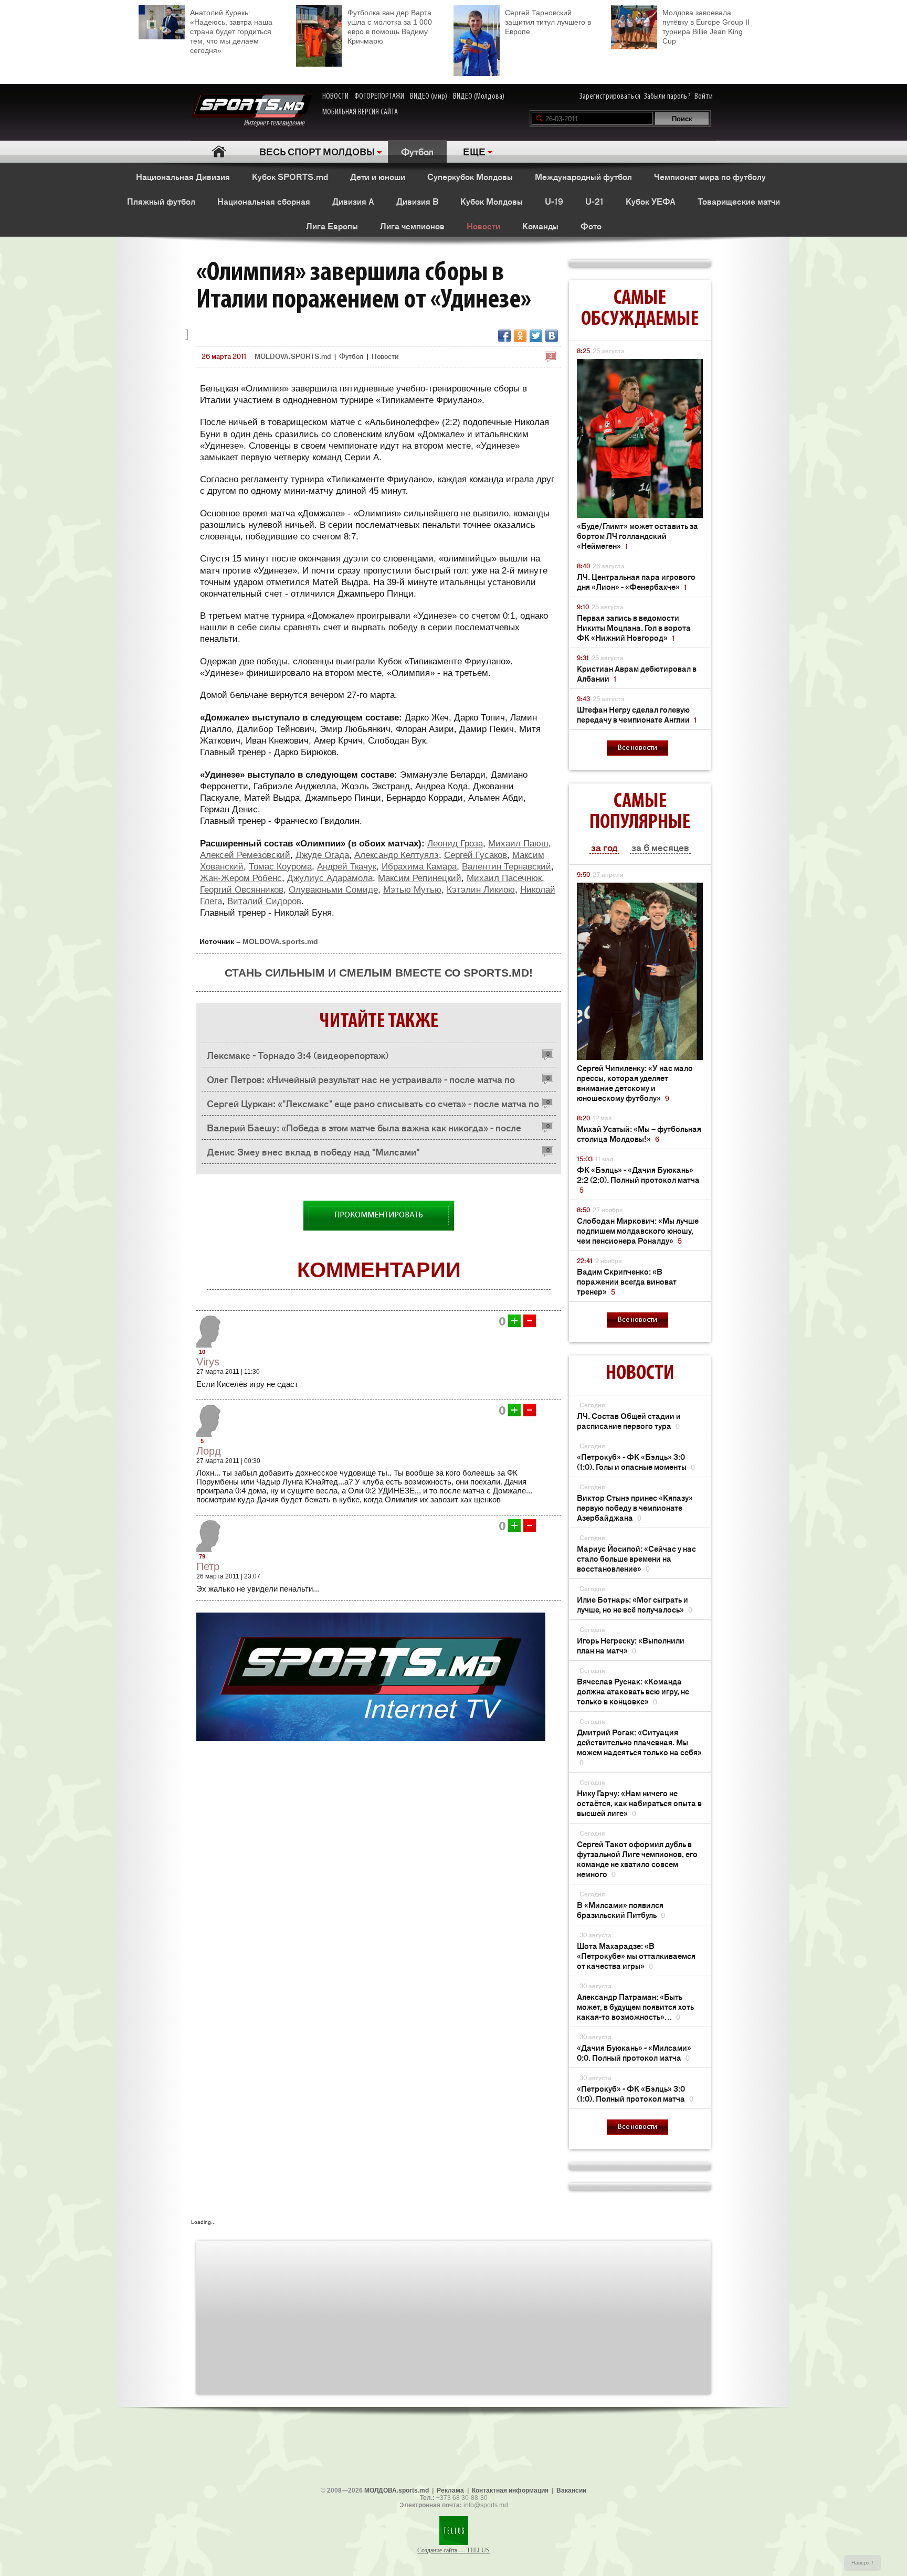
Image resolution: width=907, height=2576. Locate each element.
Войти (704, 97)
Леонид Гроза (455, 844)
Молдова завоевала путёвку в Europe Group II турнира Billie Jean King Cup (706, 27)
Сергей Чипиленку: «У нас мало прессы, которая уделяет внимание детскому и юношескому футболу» (635, 1083)
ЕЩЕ (474, 151)
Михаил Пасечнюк (504, 878)
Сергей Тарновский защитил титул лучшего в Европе (548, 22)
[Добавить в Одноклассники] (520, 336)
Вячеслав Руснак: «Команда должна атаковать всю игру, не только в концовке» (633, 1691)
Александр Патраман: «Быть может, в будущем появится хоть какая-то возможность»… (635, 2006)
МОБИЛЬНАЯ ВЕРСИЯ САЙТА (360, 112)
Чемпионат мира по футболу (710, 176)
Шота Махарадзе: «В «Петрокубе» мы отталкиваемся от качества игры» (636, 1955)
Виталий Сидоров (264, 901)
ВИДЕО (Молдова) (479, 97)
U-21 (594, 201)
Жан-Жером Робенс (241, 878)
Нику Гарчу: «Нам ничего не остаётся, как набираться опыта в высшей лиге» (639, 1803)
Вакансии (571, 2490)
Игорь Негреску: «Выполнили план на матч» (631, 1645)
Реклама (450, 2490)
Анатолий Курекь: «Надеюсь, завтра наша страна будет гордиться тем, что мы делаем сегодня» (231, 31)
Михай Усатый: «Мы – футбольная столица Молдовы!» (639, 1133)
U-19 (554, 201)
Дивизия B (417, 201)
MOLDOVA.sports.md (280, 941)
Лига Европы (332, 226)
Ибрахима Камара (419, 867)
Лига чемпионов (412, 226)
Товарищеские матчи (739, 201)
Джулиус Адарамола (330, 878)
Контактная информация (510, 2490)
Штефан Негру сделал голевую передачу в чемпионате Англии (637, 714)
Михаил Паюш (518, 844)
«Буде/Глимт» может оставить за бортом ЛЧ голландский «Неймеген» (637, 536)
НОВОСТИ (335, 97)
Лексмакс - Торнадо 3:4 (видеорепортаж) (298, 1055)
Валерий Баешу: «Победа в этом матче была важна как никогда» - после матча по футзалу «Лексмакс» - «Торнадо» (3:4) (364, 1130)
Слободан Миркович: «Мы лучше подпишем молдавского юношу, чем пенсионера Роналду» (638, 1230)
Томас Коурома (280, 867)
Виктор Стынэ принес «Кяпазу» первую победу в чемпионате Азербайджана (635, 1507)
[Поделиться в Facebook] (504, 336)
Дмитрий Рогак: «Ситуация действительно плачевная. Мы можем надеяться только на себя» (639, 1747)
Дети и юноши (378, 176)
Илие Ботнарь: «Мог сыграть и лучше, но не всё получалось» (635, 1604)
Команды (540, 226)
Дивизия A (353, 201)
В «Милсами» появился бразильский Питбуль (621, 1910)
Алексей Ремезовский (245, 855)
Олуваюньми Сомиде (333, 890)
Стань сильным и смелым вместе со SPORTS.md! (379, 973)
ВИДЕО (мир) (429, 97)
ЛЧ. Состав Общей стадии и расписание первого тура (629, 1420)
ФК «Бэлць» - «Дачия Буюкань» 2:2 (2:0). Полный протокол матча (638, 1179)
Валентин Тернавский (507, 867)
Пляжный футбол (161, 201)
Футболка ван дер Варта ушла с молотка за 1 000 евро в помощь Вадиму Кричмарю (390, 27)
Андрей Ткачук (347, 867)
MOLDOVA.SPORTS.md (293, 356)
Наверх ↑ (863, 2563)
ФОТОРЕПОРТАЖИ (379, 97)
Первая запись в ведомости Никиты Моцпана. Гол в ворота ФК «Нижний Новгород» (634, 627)
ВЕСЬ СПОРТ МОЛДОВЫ (317, 151)
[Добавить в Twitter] (536, 336)
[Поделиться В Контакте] (552, 336)
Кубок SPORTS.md (290, 176)
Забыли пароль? (667, 97)
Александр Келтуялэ (397, 855)
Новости (483, 226)
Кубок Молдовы (492, 201)
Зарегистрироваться (610, 97)
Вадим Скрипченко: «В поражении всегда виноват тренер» (627, 1281)
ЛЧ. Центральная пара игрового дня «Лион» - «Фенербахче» (636, 581)
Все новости (637, 748)
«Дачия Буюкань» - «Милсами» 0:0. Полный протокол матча (634, 2052)
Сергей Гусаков (476, 855)
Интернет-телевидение (278, 123)
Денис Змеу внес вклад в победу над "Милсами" (313, 1151)
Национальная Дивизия (183, 176)
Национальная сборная (264, 201)
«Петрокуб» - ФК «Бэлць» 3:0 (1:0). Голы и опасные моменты (636, 1461)
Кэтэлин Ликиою (481, 890)
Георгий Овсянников (242, 890)
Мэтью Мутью (412, 890)
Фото (591, 226)
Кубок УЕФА (651, 201)
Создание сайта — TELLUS (454, 2550)
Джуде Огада (322, 855)
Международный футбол (583, 176)
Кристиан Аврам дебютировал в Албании (637, 673)
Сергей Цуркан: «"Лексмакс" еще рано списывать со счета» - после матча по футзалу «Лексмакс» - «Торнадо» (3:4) (373, 1106)
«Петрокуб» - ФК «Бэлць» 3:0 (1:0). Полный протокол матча (635, 2093)
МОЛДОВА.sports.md (397, 2490)
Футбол (417, 151)
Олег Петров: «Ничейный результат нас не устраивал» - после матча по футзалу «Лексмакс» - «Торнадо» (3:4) (361, 1082)
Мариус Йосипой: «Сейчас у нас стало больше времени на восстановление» (636, 1558)
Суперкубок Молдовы (470, 176)
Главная (219, 151)
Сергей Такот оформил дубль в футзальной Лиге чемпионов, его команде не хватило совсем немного (637, 1859)
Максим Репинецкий (420, 878)
